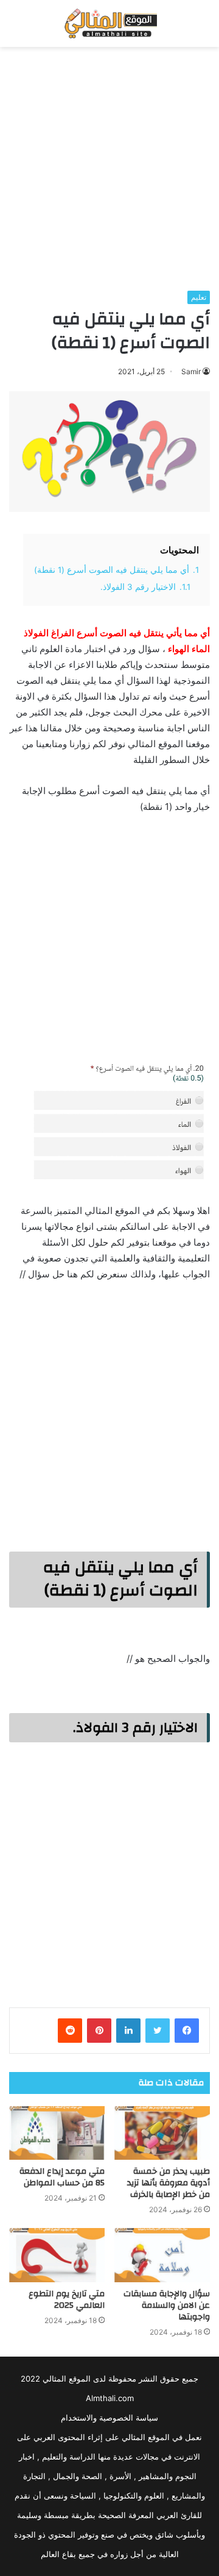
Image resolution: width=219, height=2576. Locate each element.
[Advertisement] (109, 169)
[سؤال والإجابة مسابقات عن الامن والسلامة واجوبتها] (162, 2255)
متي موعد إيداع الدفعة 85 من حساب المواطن (62, 2177)
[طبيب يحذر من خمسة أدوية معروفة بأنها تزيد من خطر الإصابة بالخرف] (162, 2133)
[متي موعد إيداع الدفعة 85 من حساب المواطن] (57, 2133)
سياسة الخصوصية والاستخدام (109, 2418)
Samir (191, 371)
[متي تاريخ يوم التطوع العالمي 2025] (57, 2255)
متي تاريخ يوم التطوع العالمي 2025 (67, 2300)
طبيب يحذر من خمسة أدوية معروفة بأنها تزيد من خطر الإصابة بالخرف (169, 2183)
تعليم (199, 297)
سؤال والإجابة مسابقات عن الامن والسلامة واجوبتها (167, 2305)
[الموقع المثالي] (109, 23)
